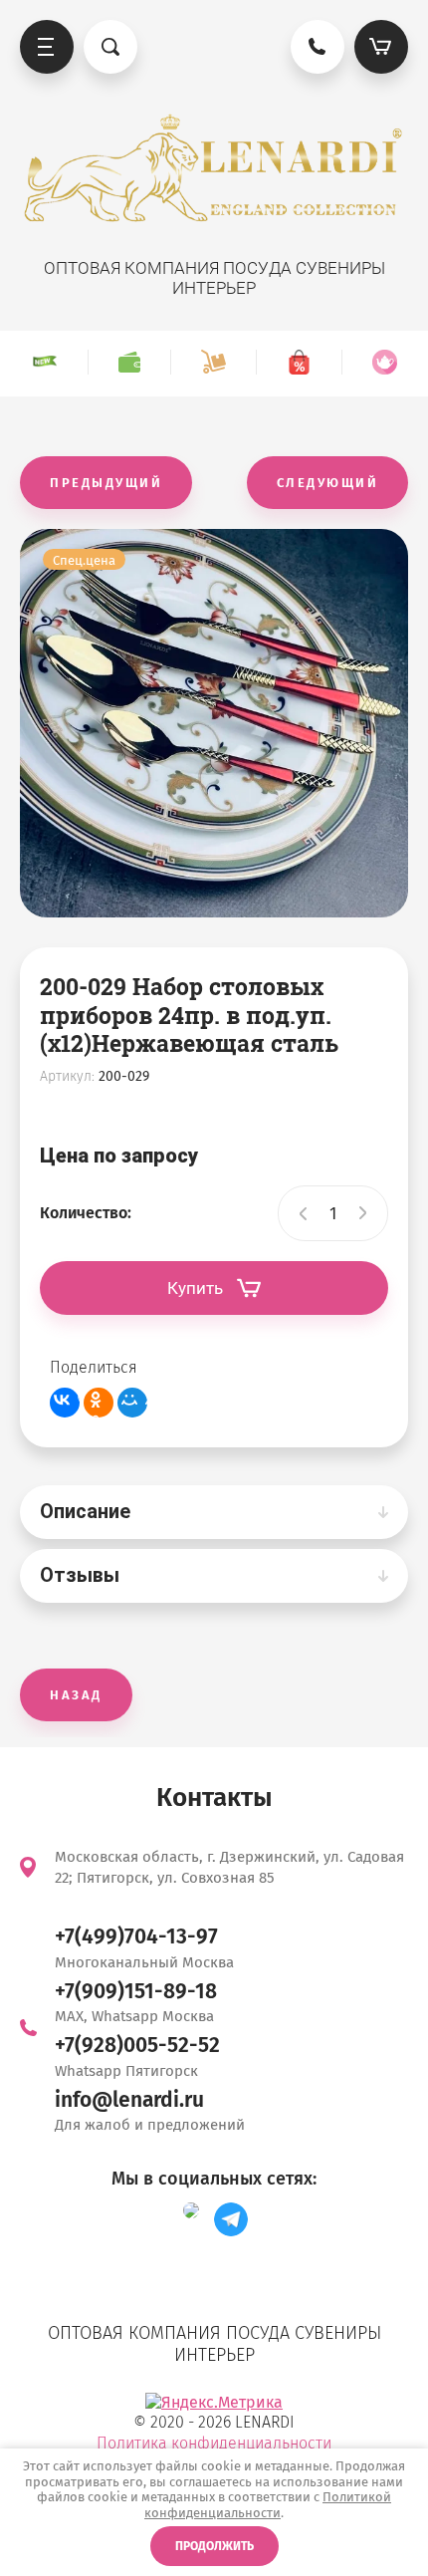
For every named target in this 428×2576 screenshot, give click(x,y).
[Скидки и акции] (299, 362)
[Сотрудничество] (129, 362)
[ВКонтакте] (65, 1403)
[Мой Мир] (132, 1403)
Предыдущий (106, 483)
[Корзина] (381, 47)
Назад (76, 1695)
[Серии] (384, 362)
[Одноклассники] (99, 1403)
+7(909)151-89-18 (136, 1991)
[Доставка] (213, 362)
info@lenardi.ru (129, 2100)
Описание (85, 1511)
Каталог (47, 47)
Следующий (328, 483)
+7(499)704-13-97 (136, 1936)
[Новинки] (45, 362)
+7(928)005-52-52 (137, 2045)
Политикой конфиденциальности (268, 2505)
